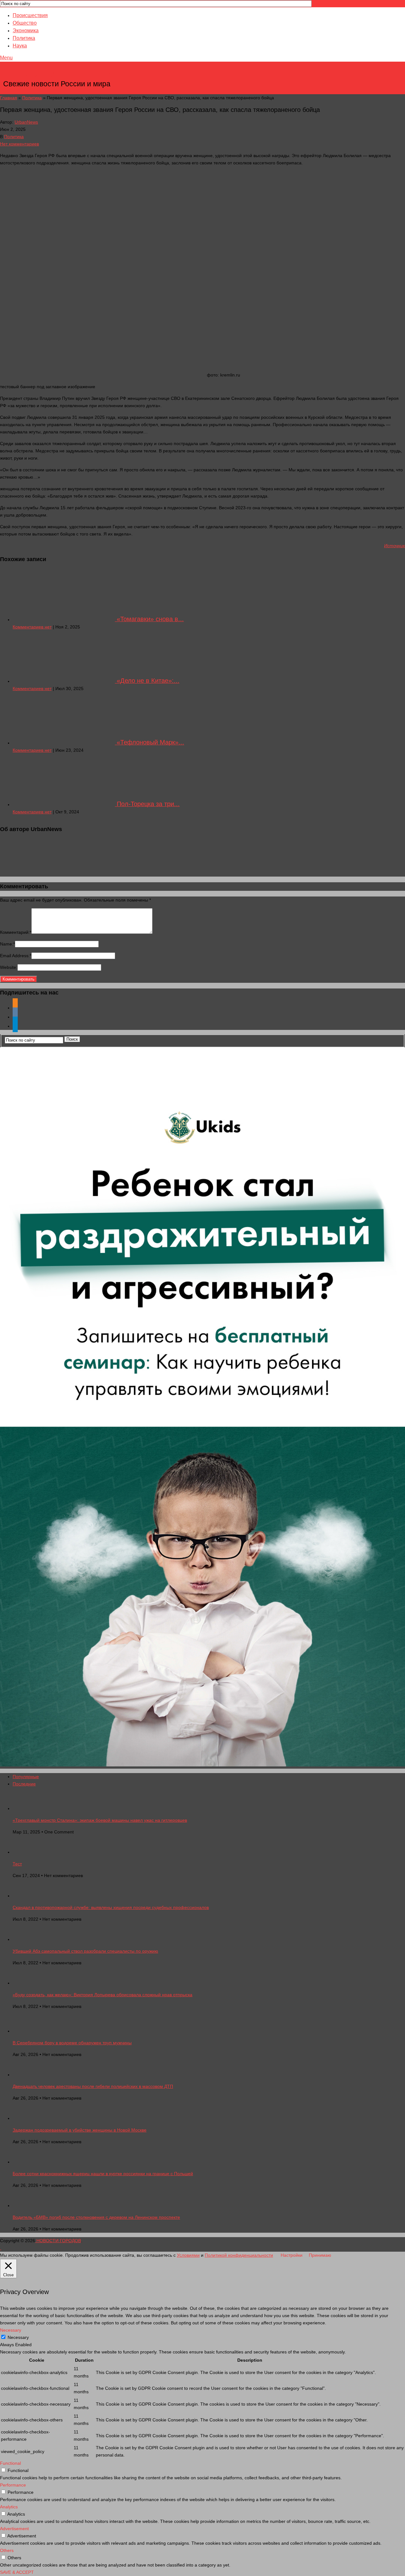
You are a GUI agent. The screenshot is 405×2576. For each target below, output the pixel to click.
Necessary (18, 2337)
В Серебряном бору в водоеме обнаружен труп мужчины (72, 2043)
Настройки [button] (292, 2255)
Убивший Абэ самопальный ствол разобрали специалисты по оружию (85, 1951)
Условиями (188, 2255)
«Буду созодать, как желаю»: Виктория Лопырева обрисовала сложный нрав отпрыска (103, 1995)
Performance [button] (13, 2485)
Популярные (26, 1777)
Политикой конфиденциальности (239, 2255)
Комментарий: (16, 932)
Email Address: (16, 956)
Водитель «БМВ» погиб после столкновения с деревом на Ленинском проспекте (96, 2217)
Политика (24, 38)
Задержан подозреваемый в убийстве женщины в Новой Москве (80, 2130)
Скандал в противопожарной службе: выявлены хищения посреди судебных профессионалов (111, 1907)
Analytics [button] (9, 2507)
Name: (7, 944)
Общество (25, 23)
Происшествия (30, 15)
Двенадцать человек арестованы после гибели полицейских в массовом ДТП (93, 2086)
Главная (9, 98)
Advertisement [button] (14, 2529)
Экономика (26, 31)
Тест (17, 1864)
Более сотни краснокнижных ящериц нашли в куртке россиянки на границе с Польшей (103, 2174)
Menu (6, 58)
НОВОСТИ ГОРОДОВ (57, 74)
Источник (395, 546)
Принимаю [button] (320, 2255)
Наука (20, 46)
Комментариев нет (32, 627)
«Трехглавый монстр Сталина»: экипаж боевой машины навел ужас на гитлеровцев (100, 1820)
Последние (24, 1784)
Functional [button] (10, 2463)
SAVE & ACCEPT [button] (17, 2572)
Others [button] (7, 2550)
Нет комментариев (19, 144)
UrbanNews (26, 122)
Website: (9, 967)
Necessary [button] (11, 2330)
